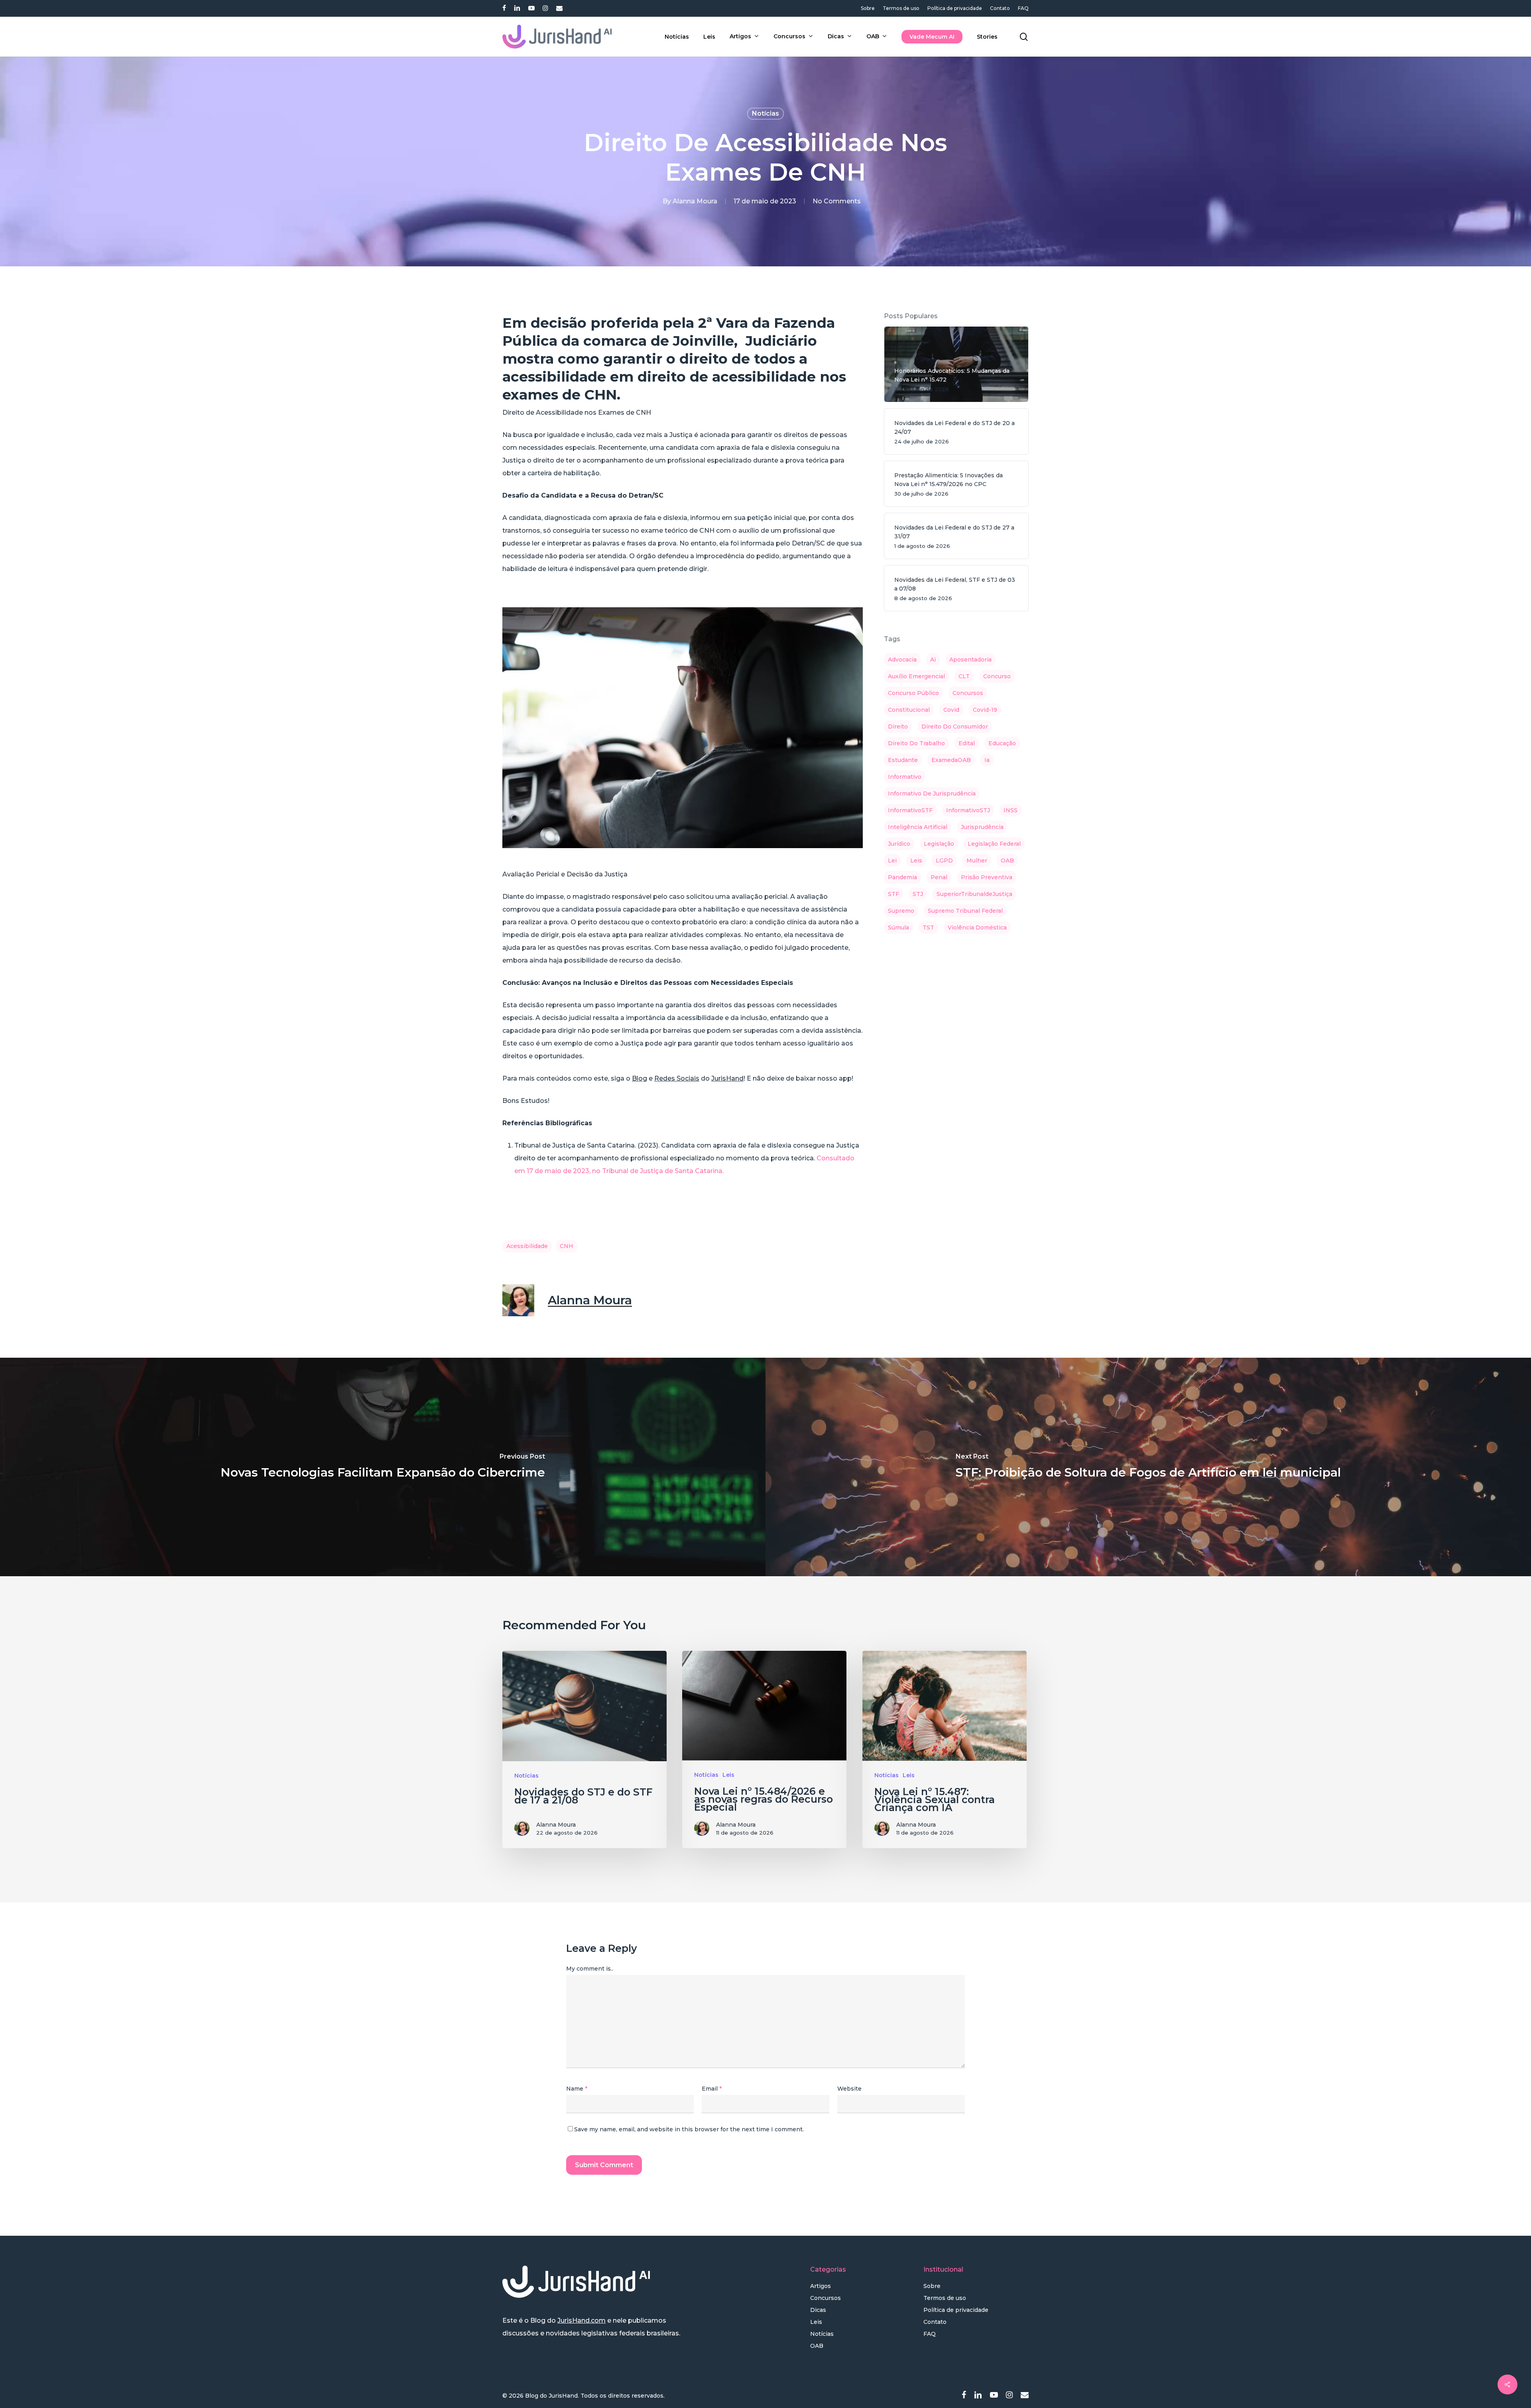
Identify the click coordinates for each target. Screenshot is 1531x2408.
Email (712, 2089)
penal (939, 877)
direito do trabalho (916, 743)
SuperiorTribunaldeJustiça (974, 894)
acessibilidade (527, 1246)
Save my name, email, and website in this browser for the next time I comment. (689, 2129)
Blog (640, 1078)
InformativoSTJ (968, 810)
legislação (939, 844)
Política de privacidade (956, 2310)
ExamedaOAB (951, 760)
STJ (918, 894)
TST (928, 927)
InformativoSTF (910, 810)
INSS (1010, 810)
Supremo (901, 911)
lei (892, 860)
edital (967, 743)
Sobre (932, 2286)
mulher (977, 860)
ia (987, 760)
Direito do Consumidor (955, 727)
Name (577, 2089)
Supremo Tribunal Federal (965, 911)
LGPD (944, 860)
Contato (935, 2322)
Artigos (821, 2286)
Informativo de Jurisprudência (932, 793)
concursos (968, 693)
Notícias (765, 113)
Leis (728, 1775)
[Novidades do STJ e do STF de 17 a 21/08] (584, 1749)
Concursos (826, 2298)
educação (1002, 743)
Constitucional (909, 710)
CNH (567, 1246)
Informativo (905, 777)
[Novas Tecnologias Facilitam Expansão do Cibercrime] (383, 1467)
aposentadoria (970, 660)
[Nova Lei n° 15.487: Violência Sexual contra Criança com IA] (945, 1749)
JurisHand (727, 1078)
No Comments (837, 201)
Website (849, 2089)
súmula (898, 927)
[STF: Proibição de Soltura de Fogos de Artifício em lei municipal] (1148, 1467)
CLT (964, 676)
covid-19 (985, 710)
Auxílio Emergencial (916, 676)
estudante (903, 760)
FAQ (930, 2334)
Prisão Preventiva (987, 877)
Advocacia (902, 660)
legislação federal (994, 844)
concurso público (913, 693)
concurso (997, 676)
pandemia (902, 877)
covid (951, 710)
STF (893, 894)
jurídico (899, 844)
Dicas (818, 2310)
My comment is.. (590, 1969)
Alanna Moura (695, 201)
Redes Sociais (677, 1078)
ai (933, 660)
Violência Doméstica (977, 927)
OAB (1007, 860)
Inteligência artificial (918, 827)
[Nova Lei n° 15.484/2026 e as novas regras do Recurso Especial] (764, 1749)
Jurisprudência (982, 827)
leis (916, 860)
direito (898, 727)
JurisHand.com (582, 2320)
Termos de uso (945, 2298)
